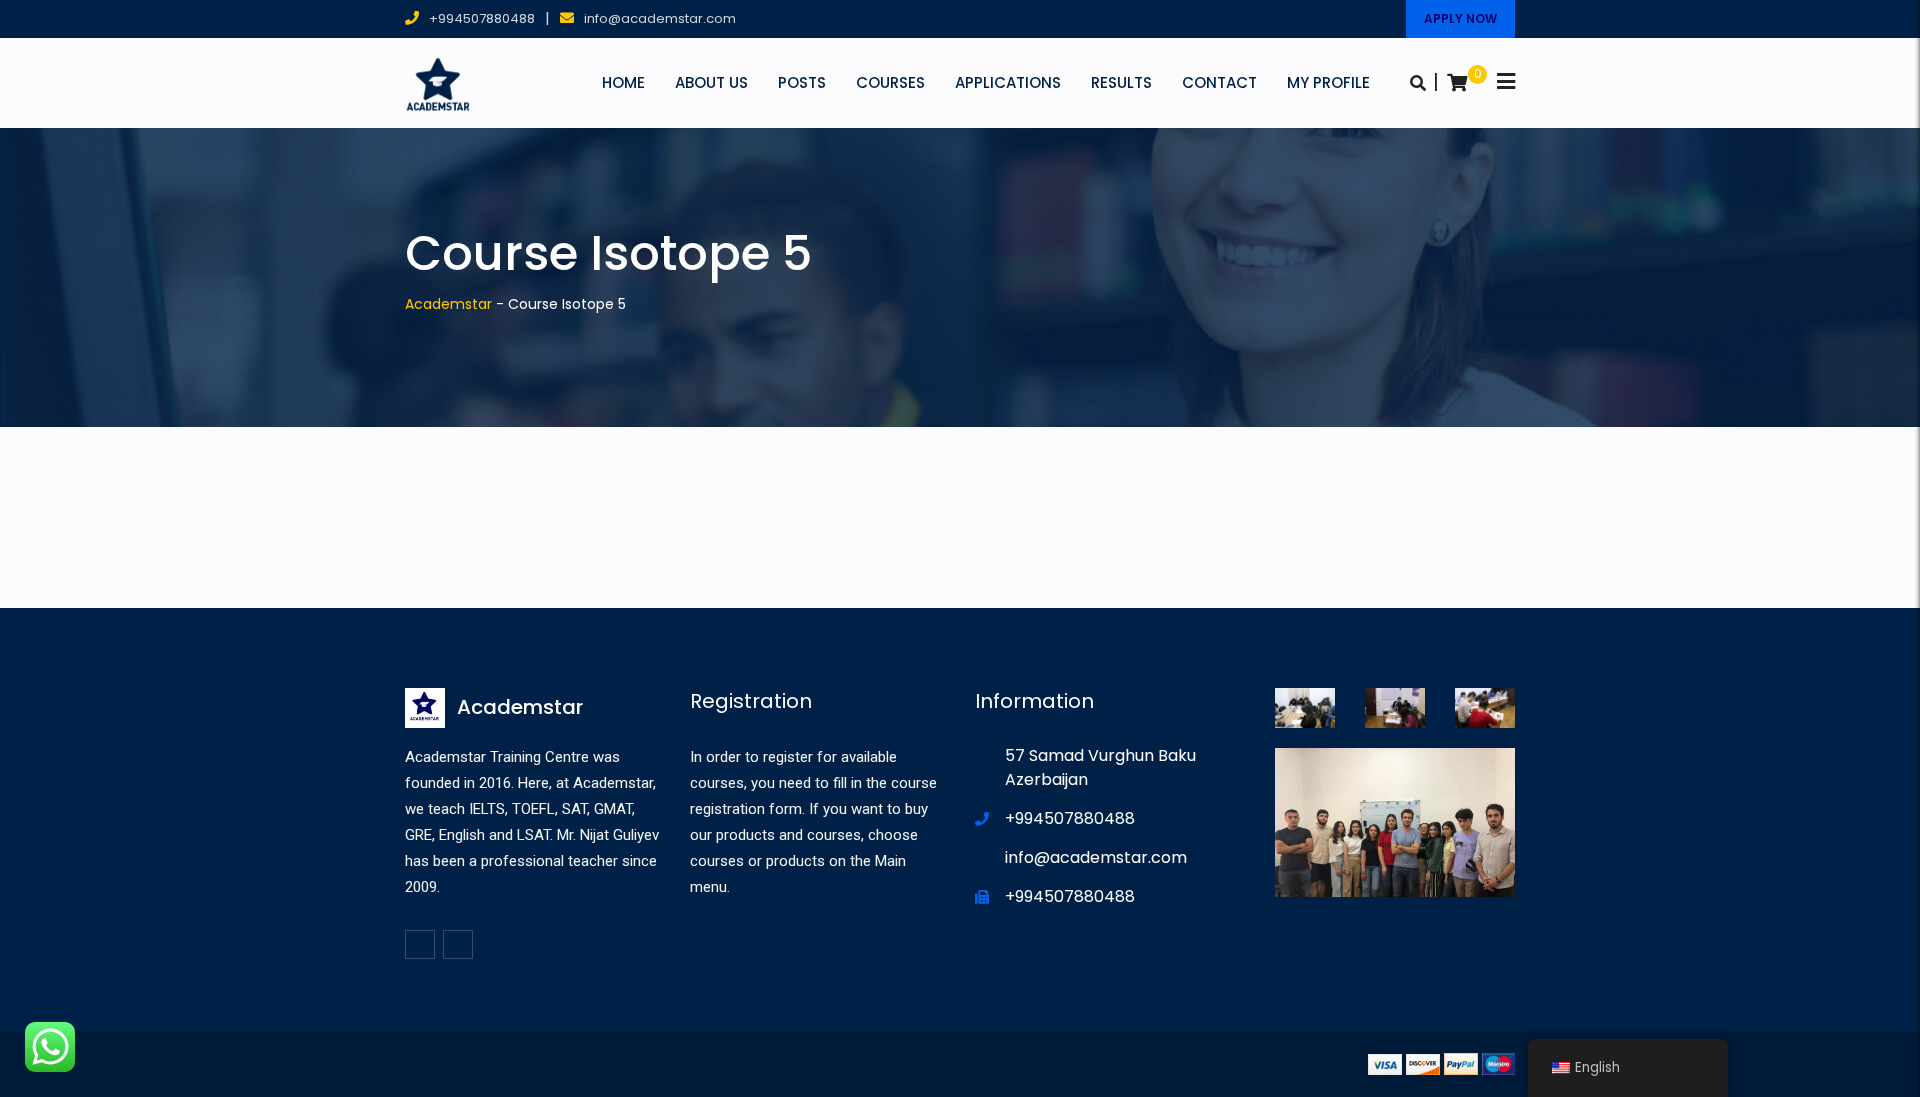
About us (711, 82)
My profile (1328, 82)
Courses (890, 82)
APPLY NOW (1460, 18)
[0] (1457, 83)
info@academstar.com (660, 18)
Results (1121, 82)
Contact (1219, 82)
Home (623, 82)
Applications (1008, 82)
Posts (802, 82)
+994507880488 (482, 18)
